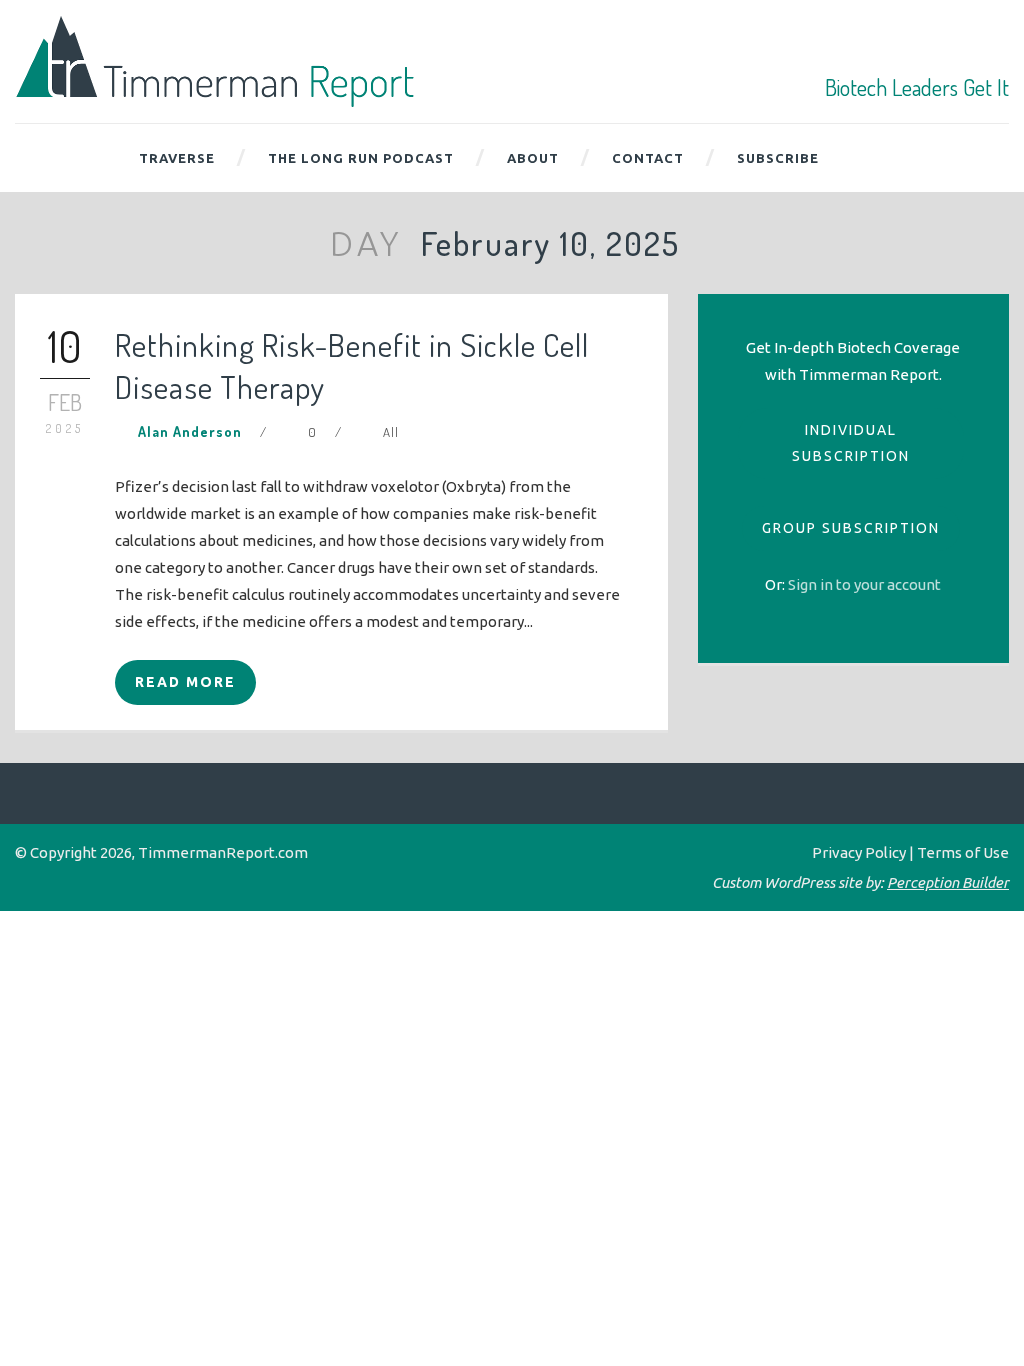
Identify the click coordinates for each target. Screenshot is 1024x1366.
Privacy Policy (859, 852)
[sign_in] (864, 584)
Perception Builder (948, 882)
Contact (648, 158)
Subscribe (778, 158)
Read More (185, 682)
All (391, 432)
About (533, 158)
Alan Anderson (190, 431)
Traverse (177, 158)
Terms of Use (963, 852)
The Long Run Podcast (361, 158)
